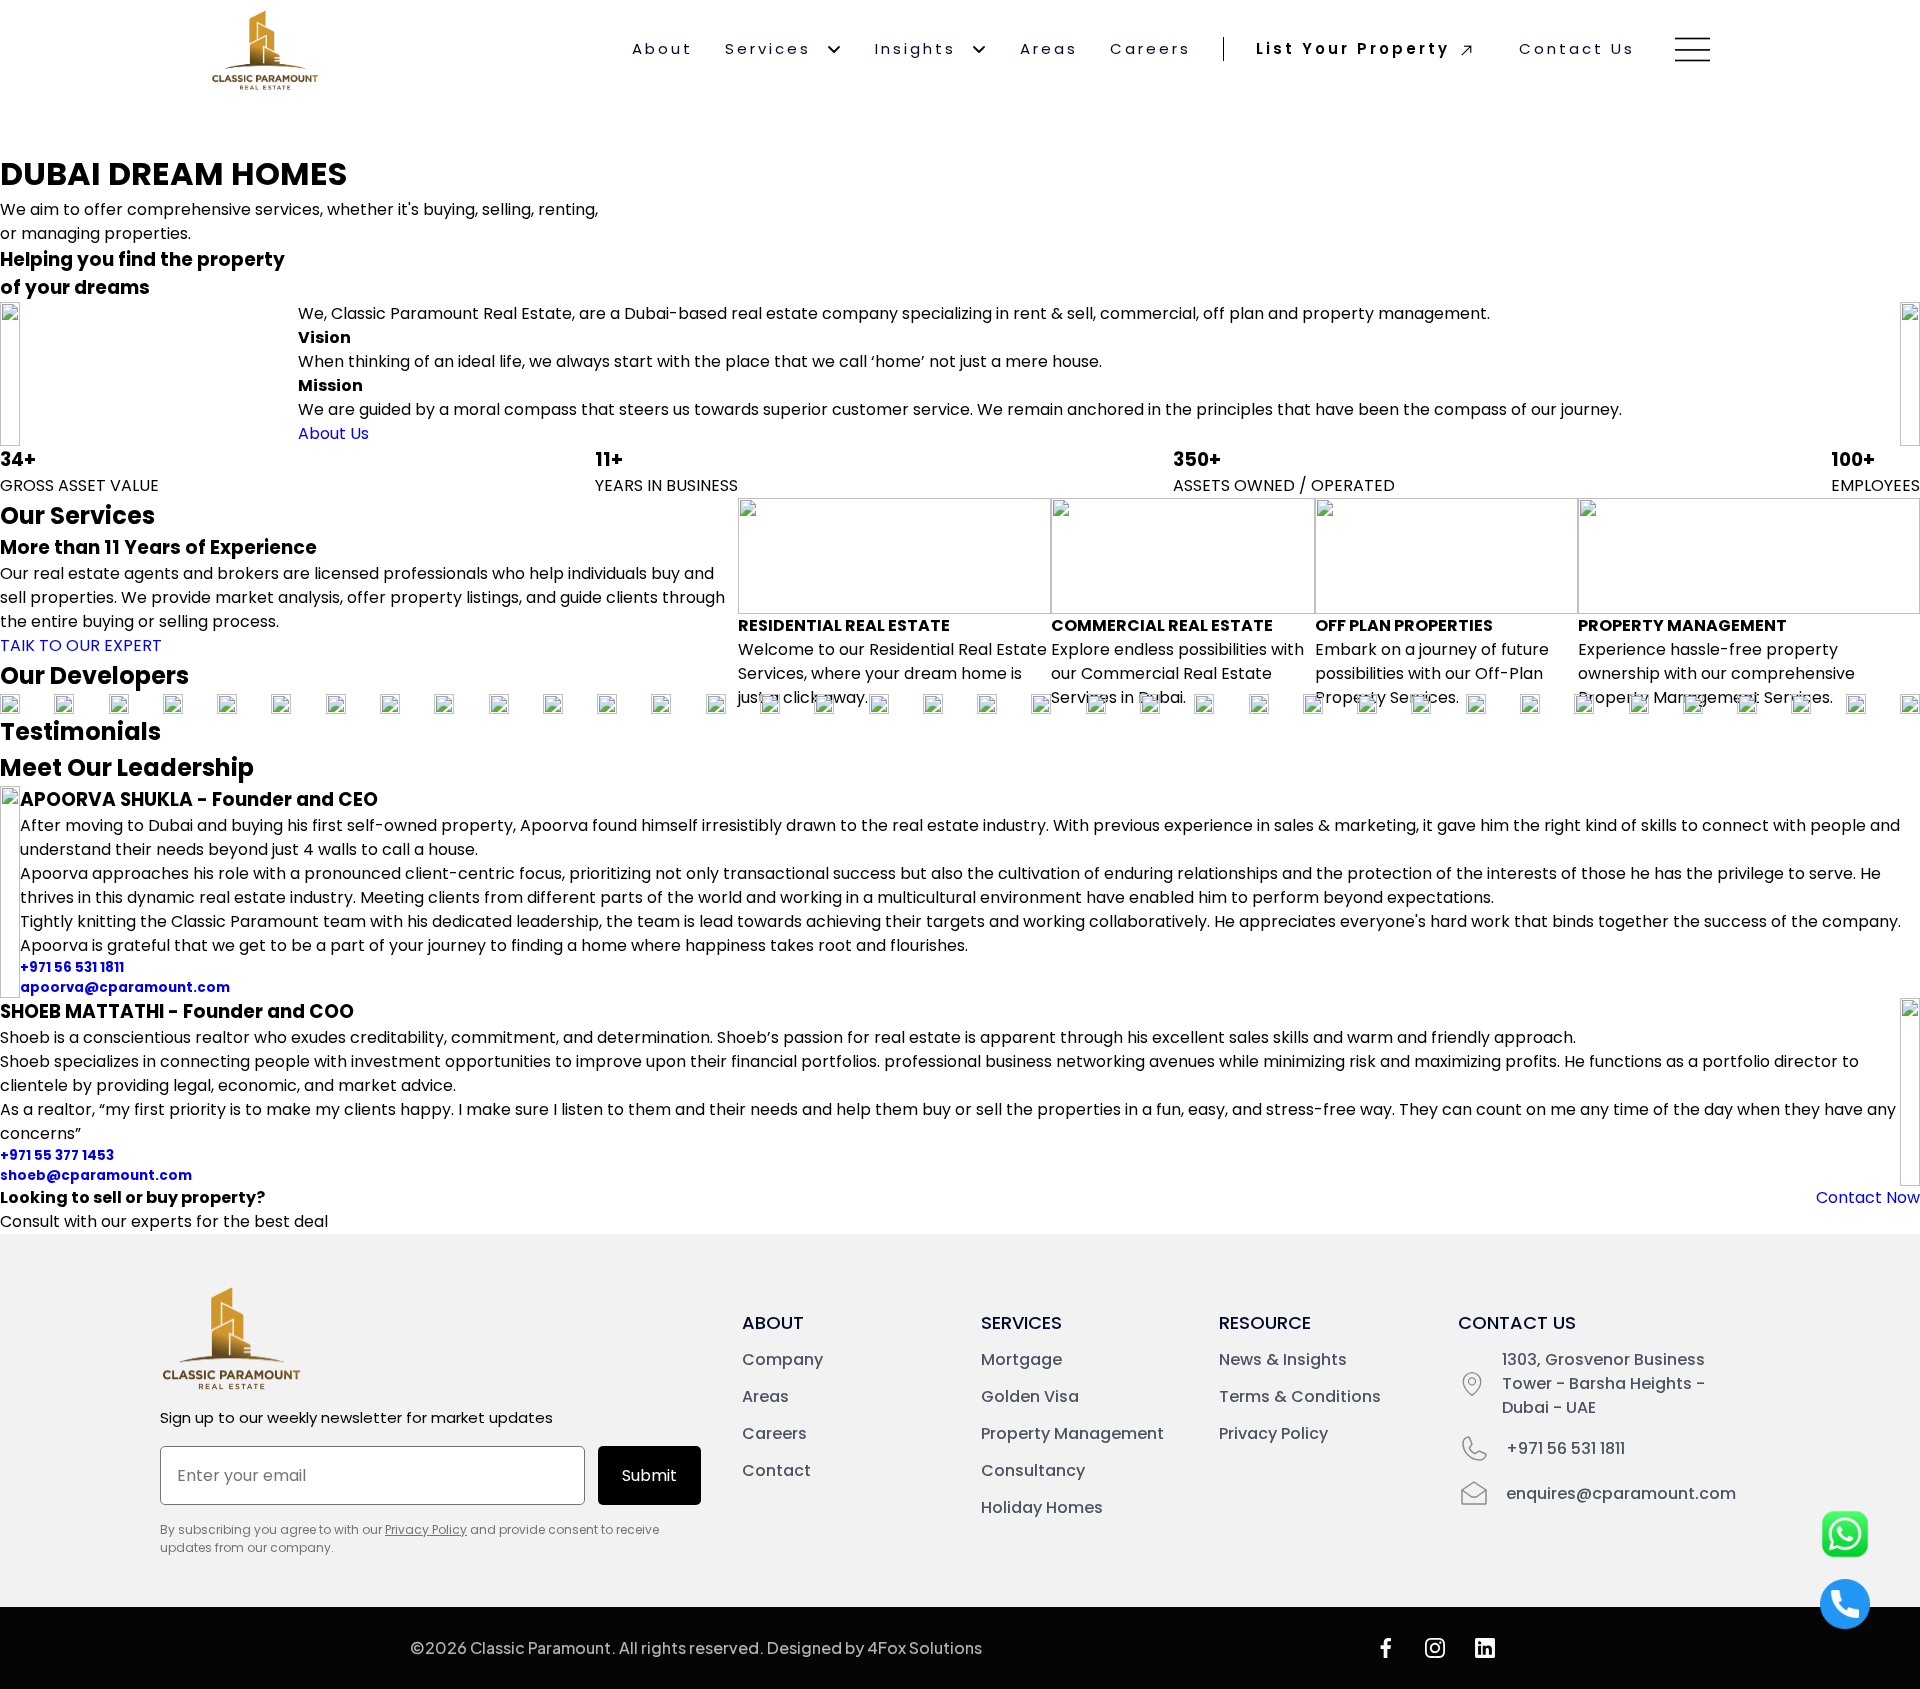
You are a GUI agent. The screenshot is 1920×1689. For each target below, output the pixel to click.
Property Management (1072, 1433)
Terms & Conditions (1300, 1396)
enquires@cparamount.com (1621, 1493)
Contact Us (1577, 48)
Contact (776, 1470)
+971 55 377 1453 (57, 1155)
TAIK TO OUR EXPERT (81, 645)
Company (782, 1359)
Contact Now (1868, 1197)
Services (768, 48)
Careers (1150, 48)
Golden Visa (1030, 1396)
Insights (915, 48)
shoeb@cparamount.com (96, 1175)
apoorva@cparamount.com (125, 987)
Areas (1049, 48)
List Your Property (1353, 48)
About (662, 48)
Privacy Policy (426, 1529)
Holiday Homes (1042, 1507)
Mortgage (1021, 1359)
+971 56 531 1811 (72, 967)
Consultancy (1033, 1470)
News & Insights (1283, 1359)
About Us (333, 433)
